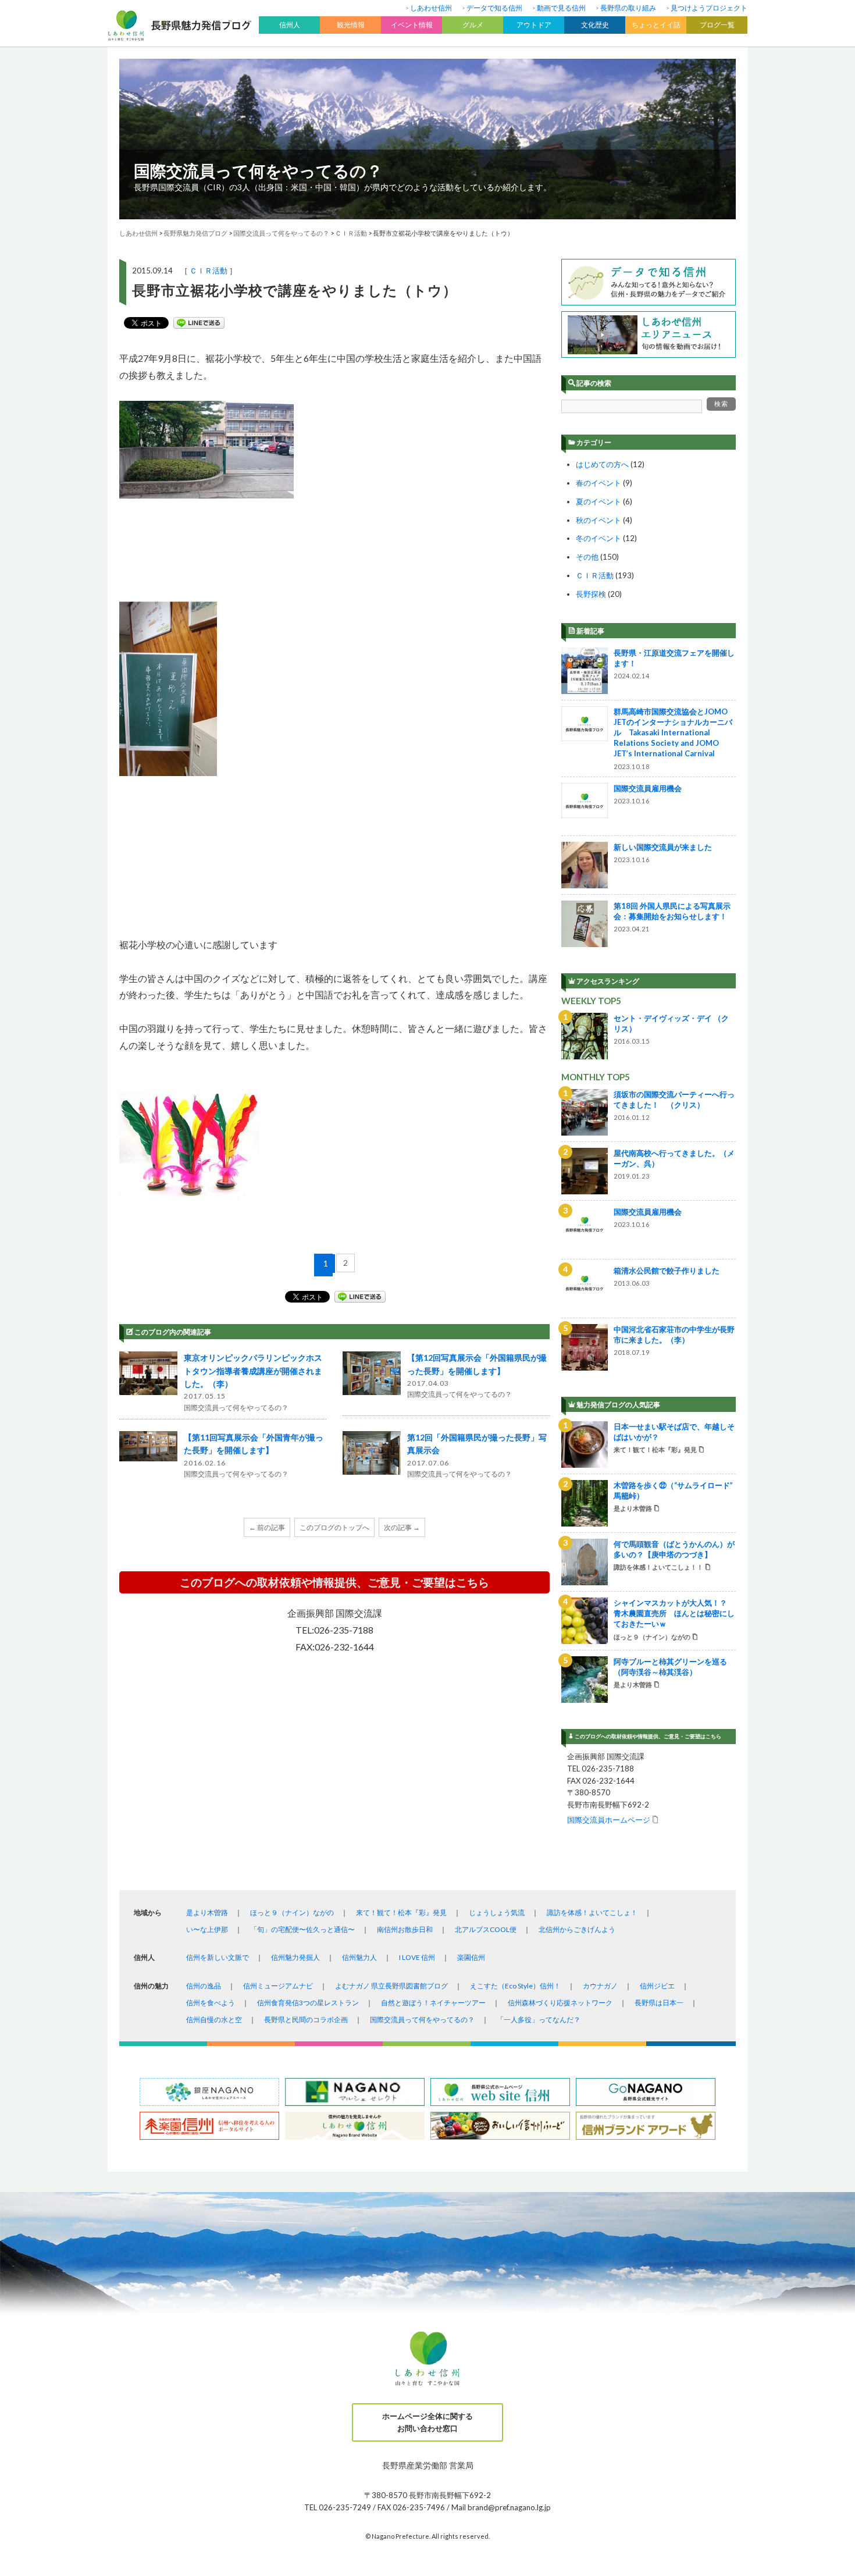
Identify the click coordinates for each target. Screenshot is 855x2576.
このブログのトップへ (334, 1527)
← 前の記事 (267, 1527)
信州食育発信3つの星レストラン (308, 2003)
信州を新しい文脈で (218, 1957)
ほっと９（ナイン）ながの (292, 1913)
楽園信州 (471, 1957)
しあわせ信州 (431, 8)
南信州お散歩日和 (405, 1929)
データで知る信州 (494, 8)
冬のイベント (598, 538)
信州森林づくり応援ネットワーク (560, 2003)
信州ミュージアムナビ (278, 1986)
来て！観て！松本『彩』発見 (401, 1913)
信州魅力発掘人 (295, 1957)
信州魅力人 (359, 1957)
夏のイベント (598, 501)
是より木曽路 (207, 1913)
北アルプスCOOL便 (486, 1929)
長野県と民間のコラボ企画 (306, 2020)
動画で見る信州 (561, 8)
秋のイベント (598, 520)
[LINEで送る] (199, 323)
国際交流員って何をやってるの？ (258, 170)
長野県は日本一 (659, 2003)
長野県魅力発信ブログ (195, 233)
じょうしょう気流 (497, 1913)
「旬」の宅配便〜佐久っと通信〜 (302, 1929)
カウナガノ (600, 1986)
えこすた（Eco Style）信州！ (515, 1986)
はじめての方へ (602, 464)
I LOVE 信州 (417, 1957)
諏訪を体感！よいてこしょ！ (592, 1913)
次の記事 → (402, 1527)
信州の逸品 (204, 1986)
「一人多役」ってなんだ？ (539, 2020)
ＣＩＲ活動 (209, 271)
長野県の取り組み (628, 8)
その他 (587, 557)
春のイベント (598, 483)
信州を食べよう (211, 2003)
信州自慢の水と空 (214, 2020)
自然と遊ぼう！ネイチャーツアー (433, 2003)
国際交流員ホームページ (609, 1819)
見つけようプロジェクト (709, 8)
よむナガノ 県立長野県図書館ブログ (391, 1986)
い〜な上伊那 (207, 1929)
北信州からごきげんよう (577, 1929)
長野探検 (591, 594)
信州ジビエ (657, 1986)
